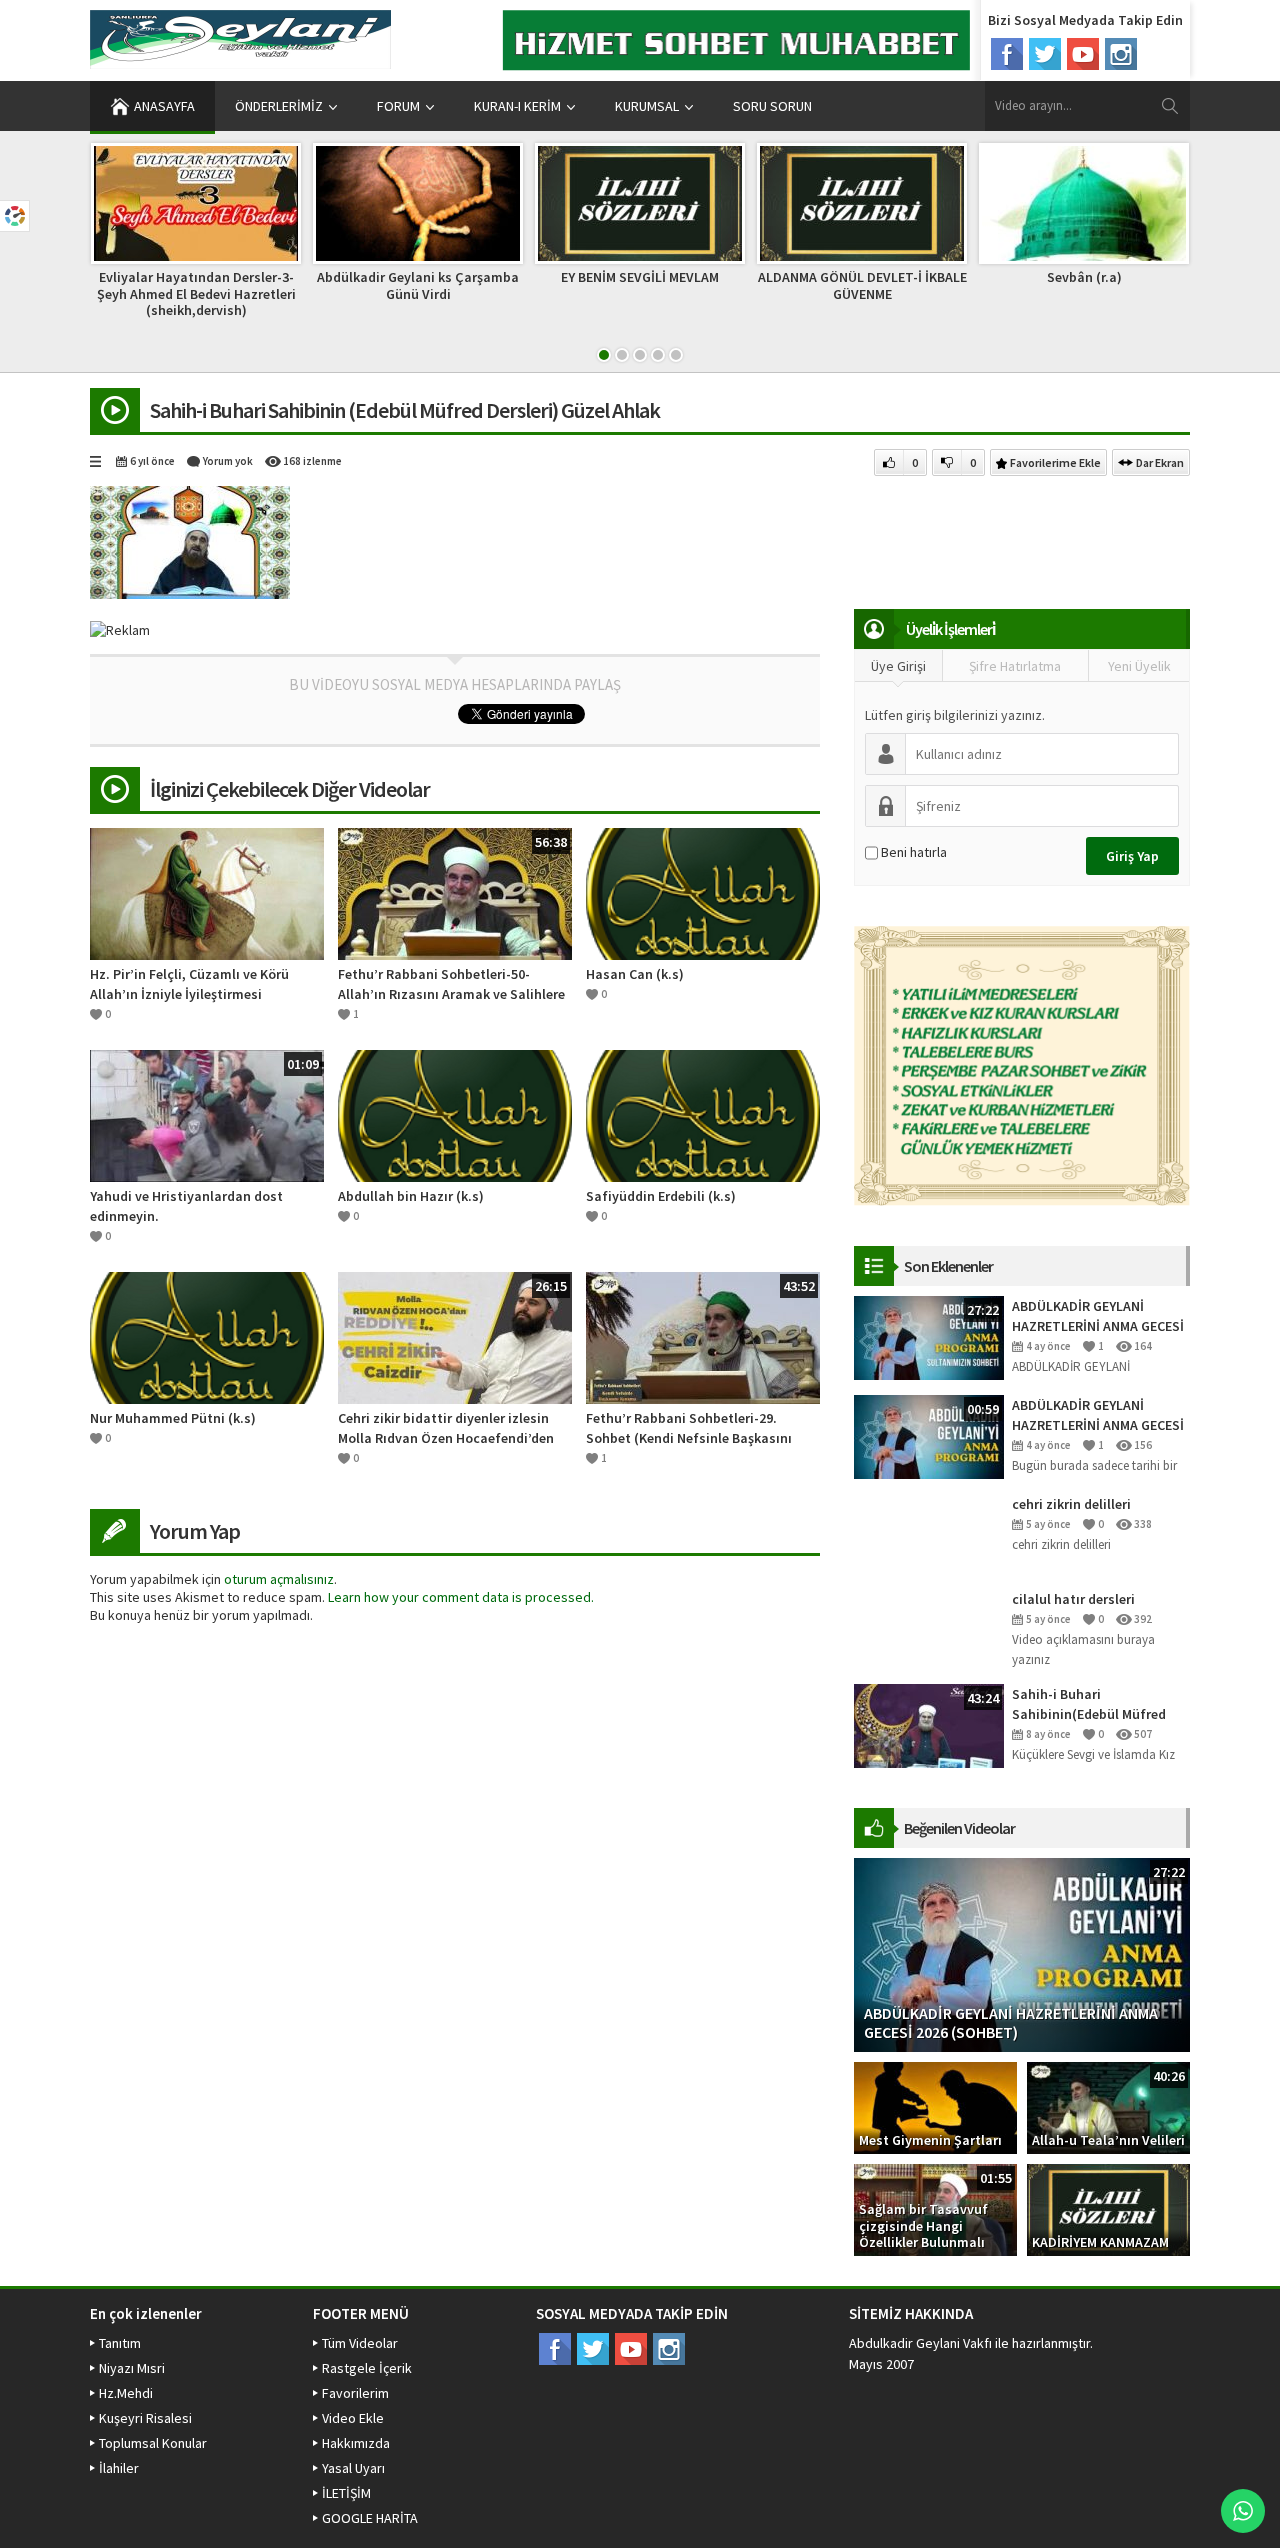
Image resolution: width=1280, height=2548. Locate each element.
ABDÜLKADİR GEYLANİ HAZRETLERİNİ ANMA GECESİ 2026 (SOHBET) (1098, 1316)
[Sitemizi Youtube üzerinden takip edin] (1083, 54)
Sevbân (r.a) (1084, 277)
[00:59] (929, 1436)
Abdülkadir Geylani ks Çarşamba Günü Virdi (418, 285)
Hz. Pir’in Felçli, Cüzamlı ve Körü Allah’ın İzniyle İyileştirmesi (189, 984)
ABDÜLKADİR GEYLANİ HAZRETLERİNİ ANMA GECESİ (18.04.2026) (1098, 1415)
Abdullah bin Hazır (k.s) (411, 1196)
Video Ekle (353, 2418)
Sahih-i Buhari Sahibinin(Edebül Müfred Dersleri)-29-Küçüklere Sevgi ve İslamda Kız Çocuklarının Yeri (1099, 1704)
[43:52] (703, 1336)
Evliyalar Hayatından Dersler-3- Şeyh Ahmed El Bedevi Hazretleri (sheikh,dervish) (196, 294)
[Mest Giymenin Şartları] (935, 2107)
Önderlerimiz (279, 106)
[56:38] (455, 892)
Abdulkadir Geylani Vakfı (920, 2343)
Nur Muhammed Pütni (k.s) (173, 1418)
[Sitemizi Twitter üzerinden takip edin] (1045, 54)
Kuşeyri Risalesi (145, 2418)
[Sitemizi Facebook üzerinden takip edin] (1007, 54)
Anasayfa (164, 106)
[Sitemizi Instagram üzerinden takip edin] (1121, 54)
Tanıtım (120, 2343)
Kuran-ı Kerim (517, 106)
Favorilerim (355, 2393)
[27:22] (929, 1337)
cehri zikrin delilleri (1071, 1504)
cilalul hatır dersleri (1073, 1599)
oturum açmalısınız (279, 1579)
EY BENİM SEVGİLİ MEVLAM (640, 277)
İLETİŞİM (346, 2493)
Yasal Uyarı (353, 2468)
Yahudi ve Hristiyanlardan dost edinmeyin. (186, 1206)
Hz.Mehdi (126, 2393)
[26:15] (455, 1336)
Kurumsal (647, 106)
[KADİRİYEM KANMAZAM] (1108, 2209)
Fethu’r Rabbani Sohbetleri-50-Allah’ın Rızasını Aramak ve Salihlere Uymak (451, 984)
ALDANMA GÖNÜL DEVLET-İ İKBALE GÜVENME (862, 285)
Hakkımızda (356, 2443)
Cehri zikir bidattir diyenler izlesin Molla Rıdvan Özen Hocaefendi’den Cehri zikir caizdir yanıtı (446, 1428)
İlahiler (119, 2468)
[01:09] (207, 1114)
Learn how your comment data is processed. (461, 1597)
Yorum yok (228, 461)
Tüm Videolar (360, 2343)
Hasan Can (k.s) (635, 974)
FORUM (398, 106)
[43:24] (929, 1725)
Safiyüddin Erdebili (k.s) (661, 1196)
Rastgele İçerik (367, 2368)
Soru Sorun (772, 106)
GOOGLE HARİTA (370, 2518)
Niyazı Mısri (132, 2368)
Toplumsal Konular (153, 2443)
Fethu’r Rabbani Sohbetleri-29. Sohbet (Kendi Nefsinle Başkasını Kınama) (689, 1428)
